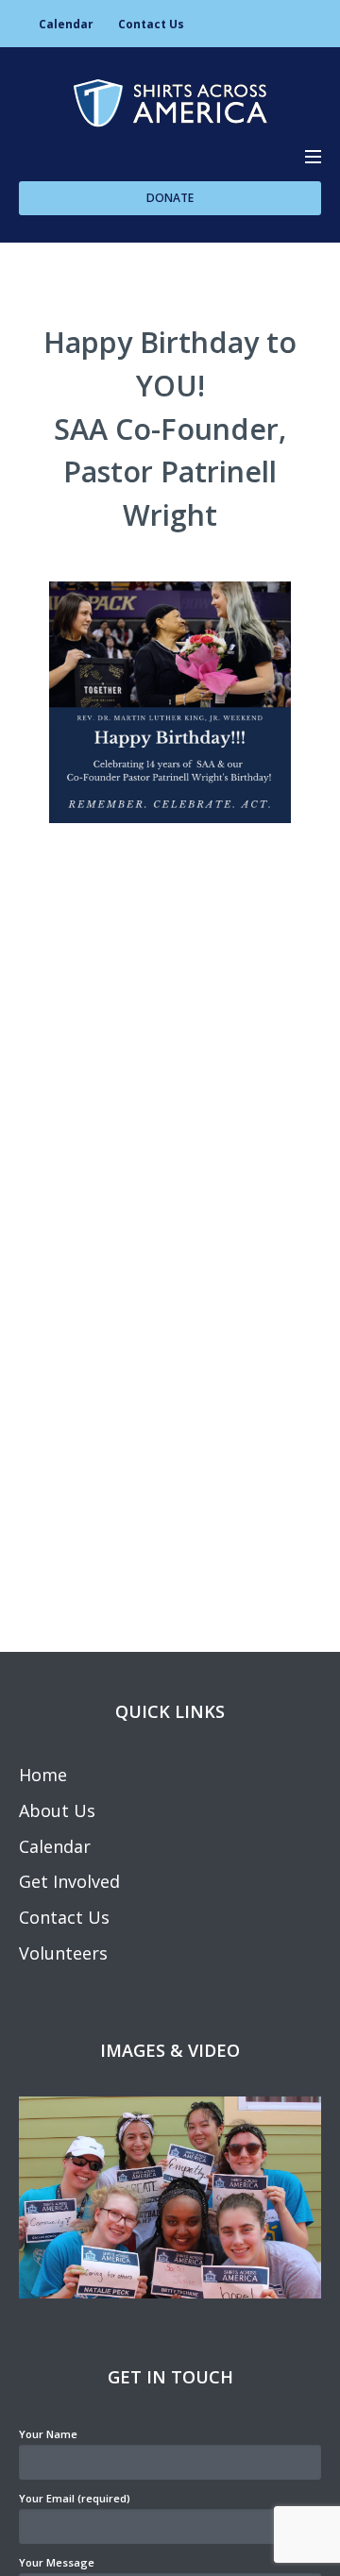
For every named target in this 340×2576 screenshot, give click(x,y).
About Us (57, 1810)
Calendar (66, 24)
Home (43, 1775)
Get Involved (69, 1881)
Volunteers (63, 1953)
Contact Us (151, 24)
